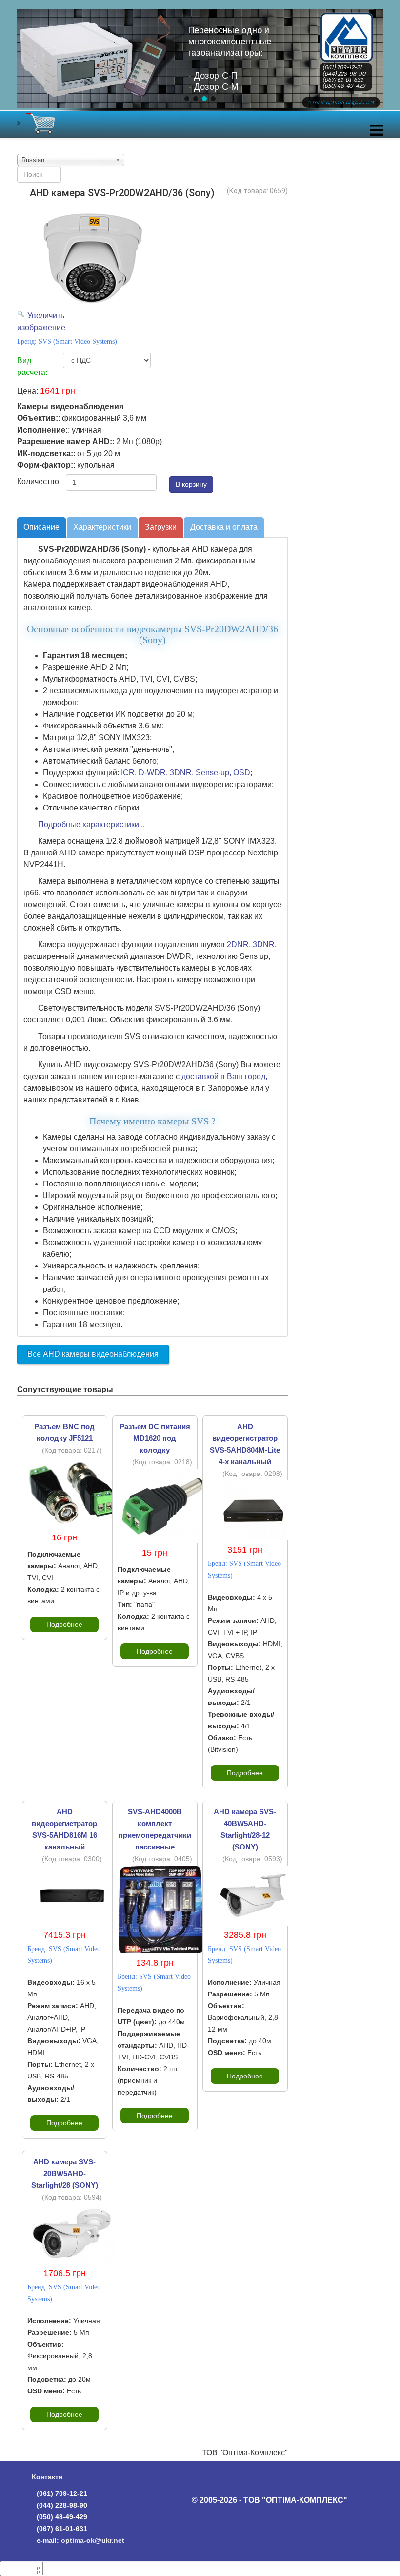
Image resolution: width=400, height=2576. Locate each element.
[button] (187, 99)
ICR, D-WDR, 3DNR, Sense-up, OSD (186, 773)
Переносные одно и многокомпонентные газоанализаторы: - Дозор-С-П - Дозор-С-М (230, 59)
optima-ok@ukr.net (93, 2540)
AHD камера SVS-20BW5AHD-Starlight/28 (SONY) (65, 2173)
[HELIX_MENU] (376, 133)
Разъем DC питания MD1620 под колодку (155, 1438)
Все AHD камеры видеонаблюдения (93, 1354)
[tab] (41, 527)
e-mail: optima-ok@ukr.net (341, 102)
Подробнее (64, 1624)
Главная (347, 21)
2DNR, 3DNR (251, 945)
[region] (200, 67)
